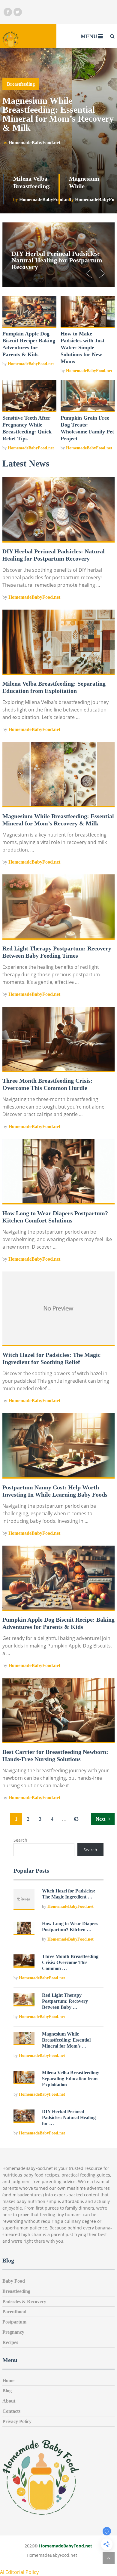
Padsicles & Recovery (24, 2301)
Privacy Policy (17, 2421)
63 (76, 1819)
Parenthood (14, 2312)
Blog (7, 2391)
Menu (89, 36)
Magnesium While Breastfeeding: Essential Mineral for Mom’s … (66, 2040)
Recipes (10, 2342)
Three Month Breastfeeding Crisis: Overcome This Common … (70, 1962)
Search (20, 1840)
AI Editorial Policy (19, 2572)
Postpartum (14, 2322)
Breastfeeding (16, 2291)
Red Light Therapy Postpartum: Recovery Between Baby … (65, 2001)
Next (101, 1819)
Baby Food (14, 2281)
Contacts (11, 2411)
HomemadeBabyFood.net (31, 364)
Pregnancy (13, 2332)
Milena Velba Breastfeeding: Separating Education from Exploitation (71, 2079)
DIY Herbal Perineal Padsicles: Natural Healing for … (69, 2117)
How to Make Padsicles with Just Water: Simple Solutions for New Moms (82, 347)
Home (8, 2380)
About (9, 2401)
